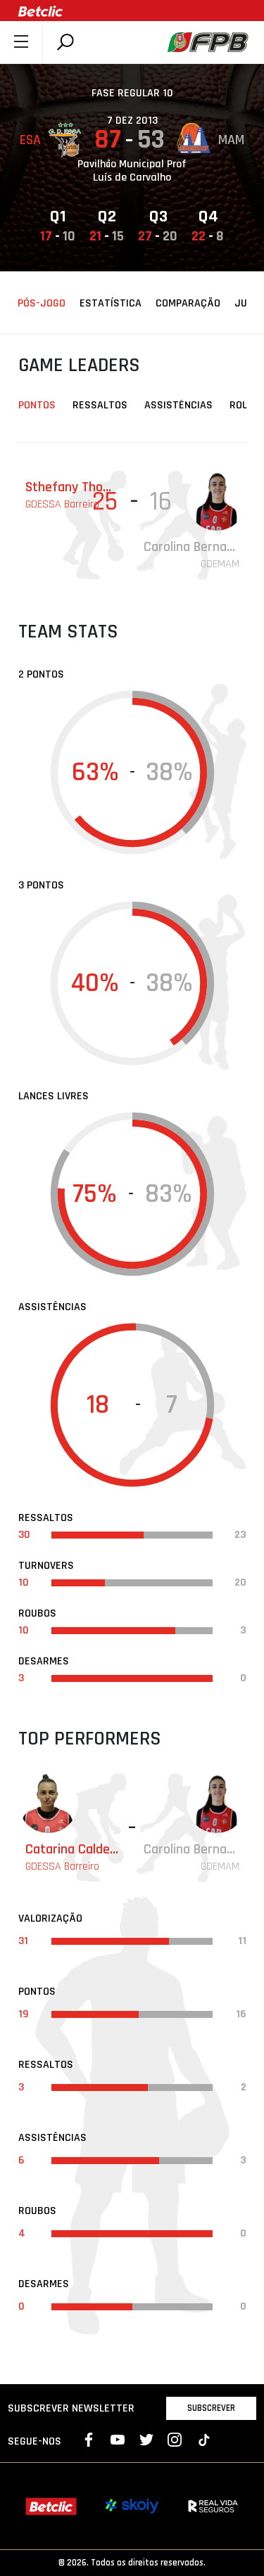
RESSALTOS (100, 405)
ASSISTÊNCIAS (178, 405)
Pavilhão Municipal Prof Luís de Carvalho (132, 171)
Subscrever (211, 2408)
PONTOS (37, 405)
